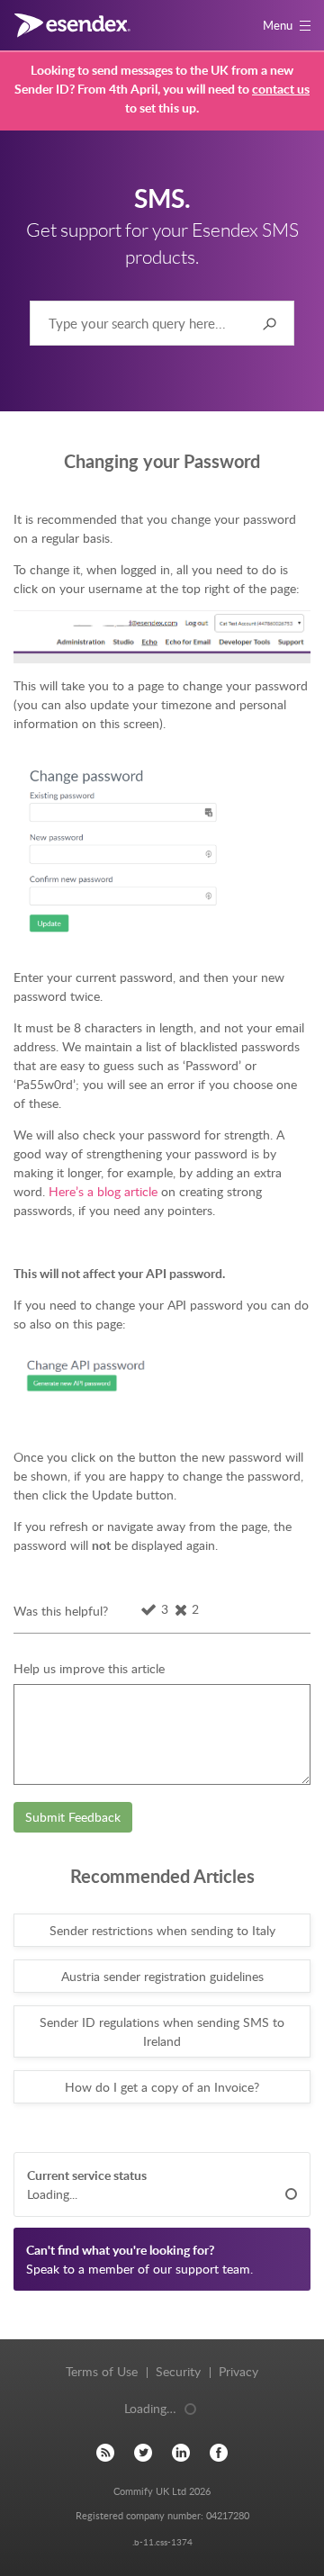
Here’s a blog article (103, 1191)
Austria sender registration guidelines (162, 1976)
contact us (281, 89)
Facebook (219, 2452)
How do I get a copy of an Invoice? (162, 2087)
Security (178, 2371)
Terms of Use (102, 2371)
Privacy (238, 2371)
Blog (105, 2452)
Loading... (52, 2194)
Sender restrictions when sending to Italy (162, 1930)
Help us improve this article (89, 1668)
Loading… (150, 2408)
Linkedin (181, 2452)
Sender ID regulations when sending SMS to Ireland (162, 2031)
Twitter (143, 2452)
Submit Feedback (73, 1817)
